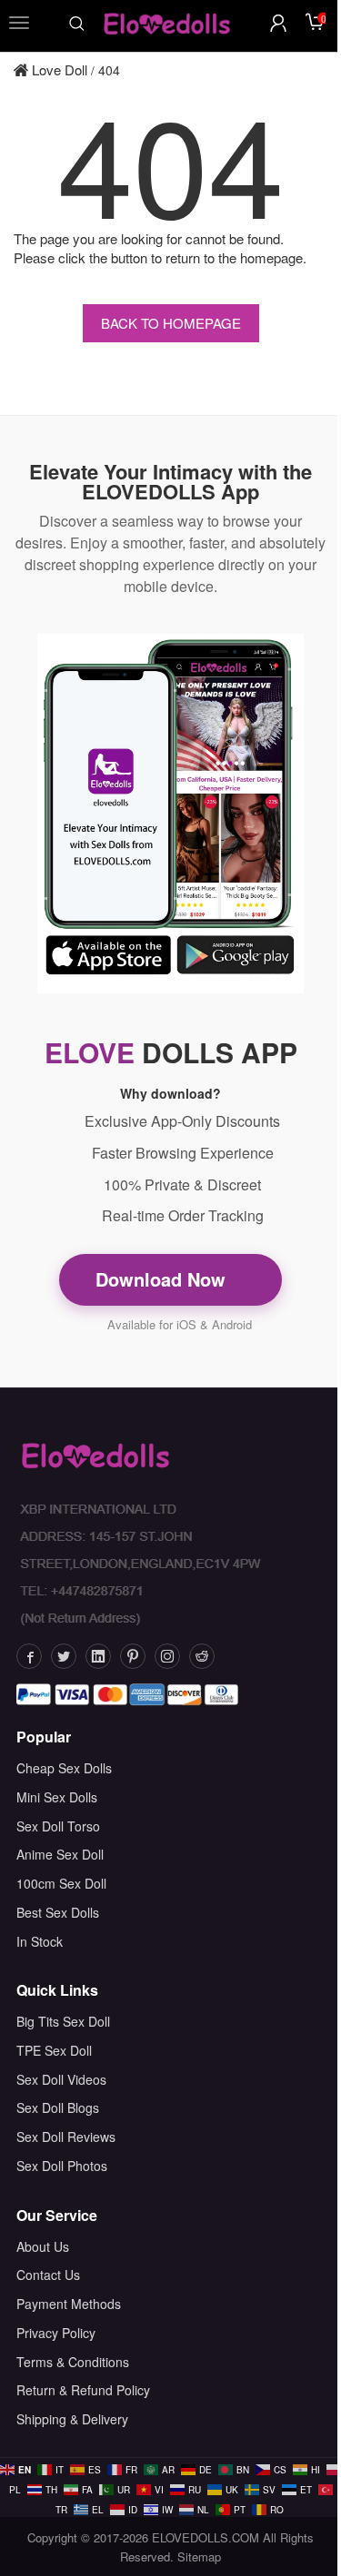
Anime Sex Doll (60, 1854)
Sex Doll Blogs (58, 2107)
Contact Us (48, 2275)
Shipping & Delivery (72, 2419)
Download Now (163, 1279)
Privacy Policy (56, 2333)
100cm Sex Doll (61, 1883)
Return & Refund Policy (83, 2390)
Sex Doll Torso (58, 1826)
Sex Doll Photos (62, 2166)
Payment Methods (69, 2304)
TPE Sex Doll (54, 2050)
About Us (43, 2246)
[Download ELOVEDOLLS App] (170, 814)
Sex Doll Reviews (66, 2137)
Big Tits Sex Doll (63, 2021)
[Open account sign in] (278, 23)
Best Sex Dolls (58, 1912)
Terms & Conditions (73, 2362)
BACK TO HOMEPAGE (171, 323)
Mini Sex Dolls (57, 1797)
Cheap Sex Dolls (64, 1768)
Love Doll (58, 69)
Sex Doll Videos (61, 2079)
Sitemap (199, 2556)
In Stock (40, 1941)
